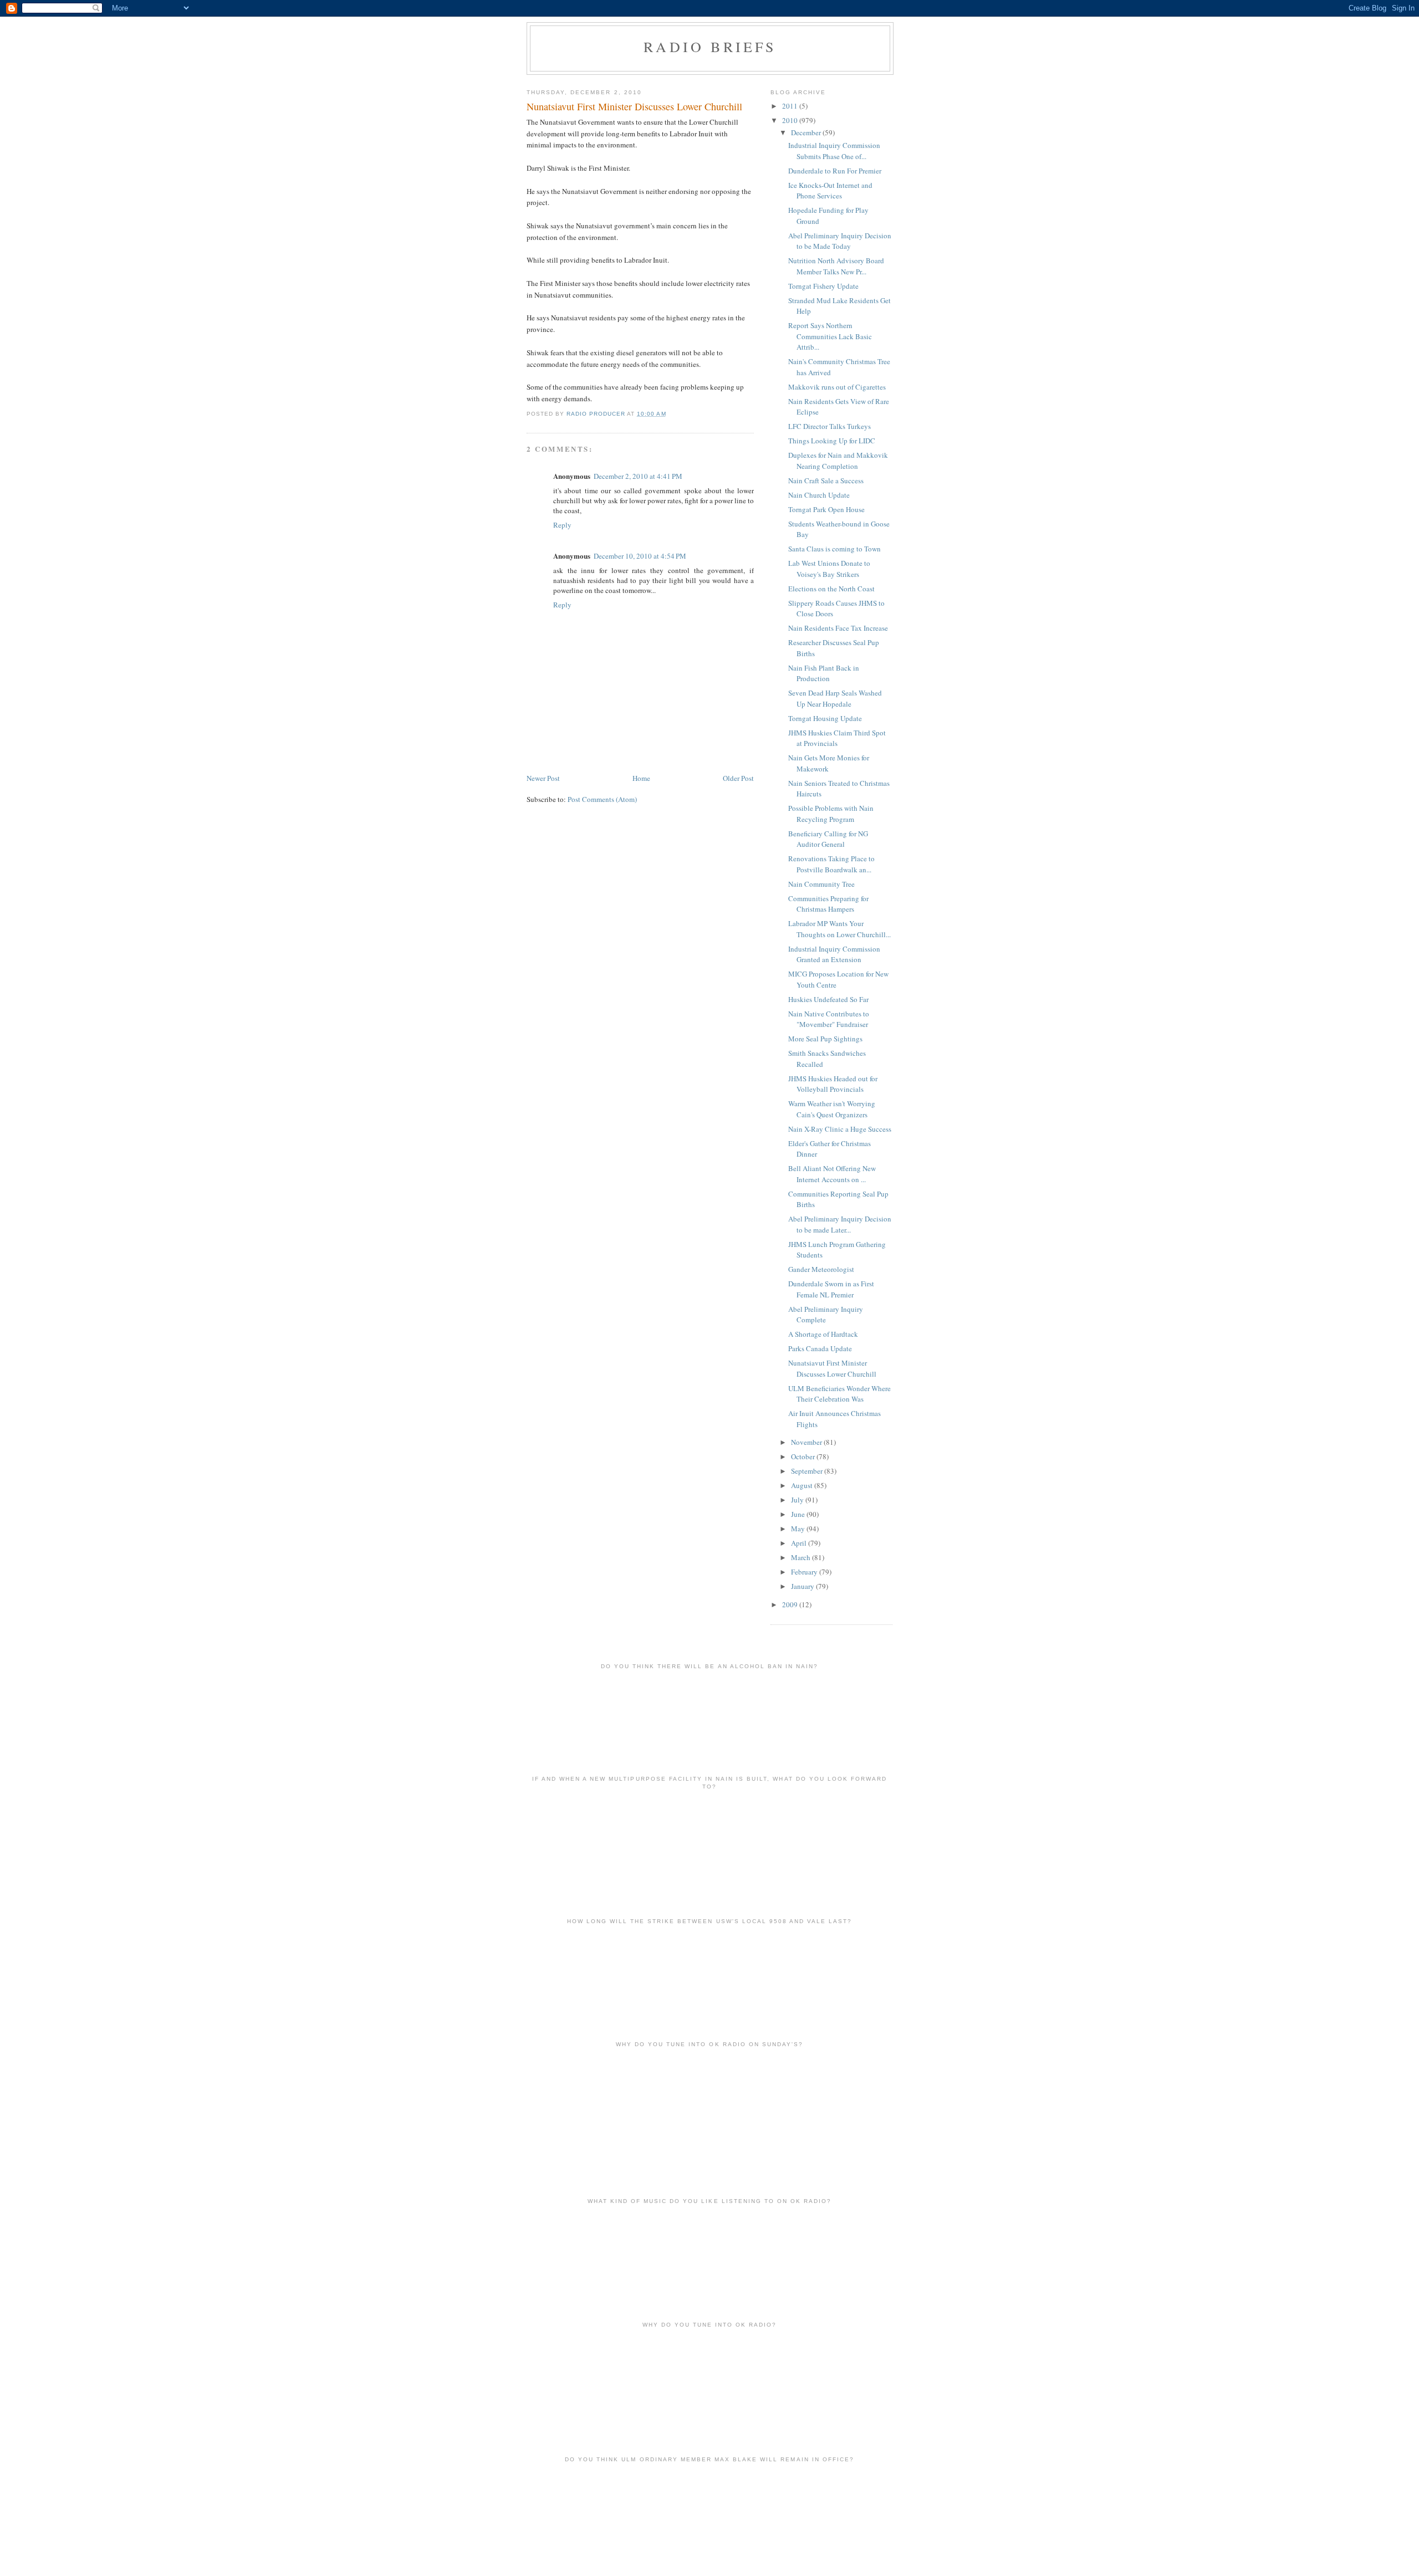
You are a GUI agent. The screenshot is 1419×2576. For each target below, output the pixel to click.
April (800, 1543)
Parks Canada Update (820, 1348)
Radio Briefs (710, 47)
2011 (791, 106)
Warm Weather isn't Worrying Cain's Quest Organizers (832, 1109)
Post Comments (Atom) (602, 799)
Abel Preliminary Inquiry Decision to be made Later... (840, 1224)
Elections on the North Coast (831, 589)
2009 (791, 1604)
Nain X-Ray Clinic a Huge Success (840, 1129)
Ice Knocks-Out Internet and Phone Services (830, 191)
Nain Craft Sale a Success (826, 481)
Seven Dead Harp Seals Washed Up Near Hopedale (835, 698)
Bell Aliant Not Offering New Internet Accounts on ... (832, 1174)
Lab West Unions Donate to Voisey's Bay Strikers (829, 569)
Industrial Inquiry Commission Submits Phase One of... (834, 151)
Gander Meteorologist (821, 1269)
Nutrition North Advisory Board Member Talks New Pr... (836, 266)
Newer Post (543, 778)
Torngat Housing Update (825, 718)
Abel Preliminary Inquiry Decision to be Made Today (840, 241)
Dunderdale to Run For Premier (835, 171)
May (799, 1529)
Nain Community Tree (821, 884)
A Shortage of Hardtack (823, 1334)
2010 (791, 120)
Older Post (738, 778)
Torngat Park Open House (826, 509)
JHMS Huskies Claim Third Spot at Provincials (837, 738)
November (807, 1442)
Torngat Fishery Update (823, 286)
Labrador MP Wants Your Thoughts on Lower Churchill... (839, 929)
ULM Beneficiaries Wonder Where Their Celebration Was (839, 1394)
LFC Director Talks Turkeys (830, 426)
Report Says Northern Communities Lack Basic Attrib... (830, 336)
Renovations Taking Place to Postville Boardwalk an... (831, 864)
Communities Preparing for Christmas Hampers (828, 904)
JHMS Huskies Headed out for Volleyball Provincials (833, 1084)
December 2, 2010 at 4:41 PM (638, 476)
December (807, 132)
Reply (562, 525)
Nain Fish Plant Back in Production (824, 673)
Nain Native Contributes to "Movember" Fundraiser (829, 1019)
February (805, 1572)
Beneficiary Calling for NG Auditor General (828, 839)
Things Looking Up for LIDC (832, 441)
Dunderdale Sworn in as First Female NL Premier (831, 1289)
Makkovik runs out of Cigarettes (837, 387)
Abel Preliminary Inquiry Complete (826, 1315)
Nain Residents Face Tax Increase (838, 628)
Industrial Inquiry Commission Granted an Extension (834, 954)
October (804, 1456)
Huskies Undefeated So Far (828, 999)
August (803, 1485)
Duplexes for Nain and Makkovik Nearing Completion (838, 461)
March (802, 1557)
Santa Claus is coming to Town (834, 549)
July (798, 1500)
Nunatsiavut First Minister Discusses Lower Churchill (832, 1368)
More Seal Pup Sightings (825, 1039)
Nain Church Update (819, 495)
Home (641, 778)
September (808, 1471)
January (803, 1586)
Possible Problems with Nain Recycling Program (831, 814)
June (799, 1514)
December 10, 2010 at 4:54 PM (640, 556)
